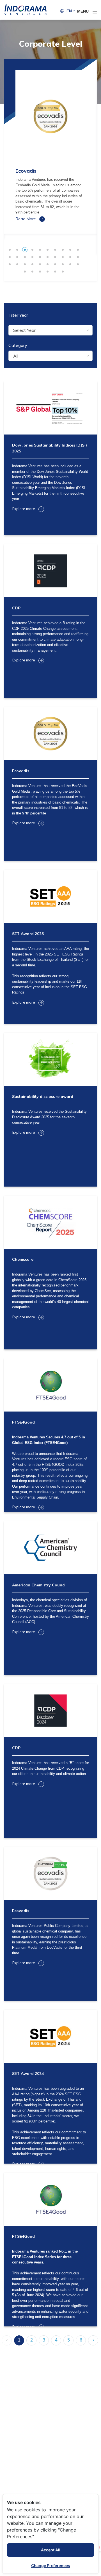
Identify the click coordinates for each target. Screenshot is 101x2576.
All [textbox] (16, 356)
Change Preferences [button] (51, 2566)
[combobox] (50, 330)
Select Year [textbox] (24, 330)
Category (18, 345)
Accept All (51, 2550)
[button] (71, 11)
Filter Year (18, 315)
